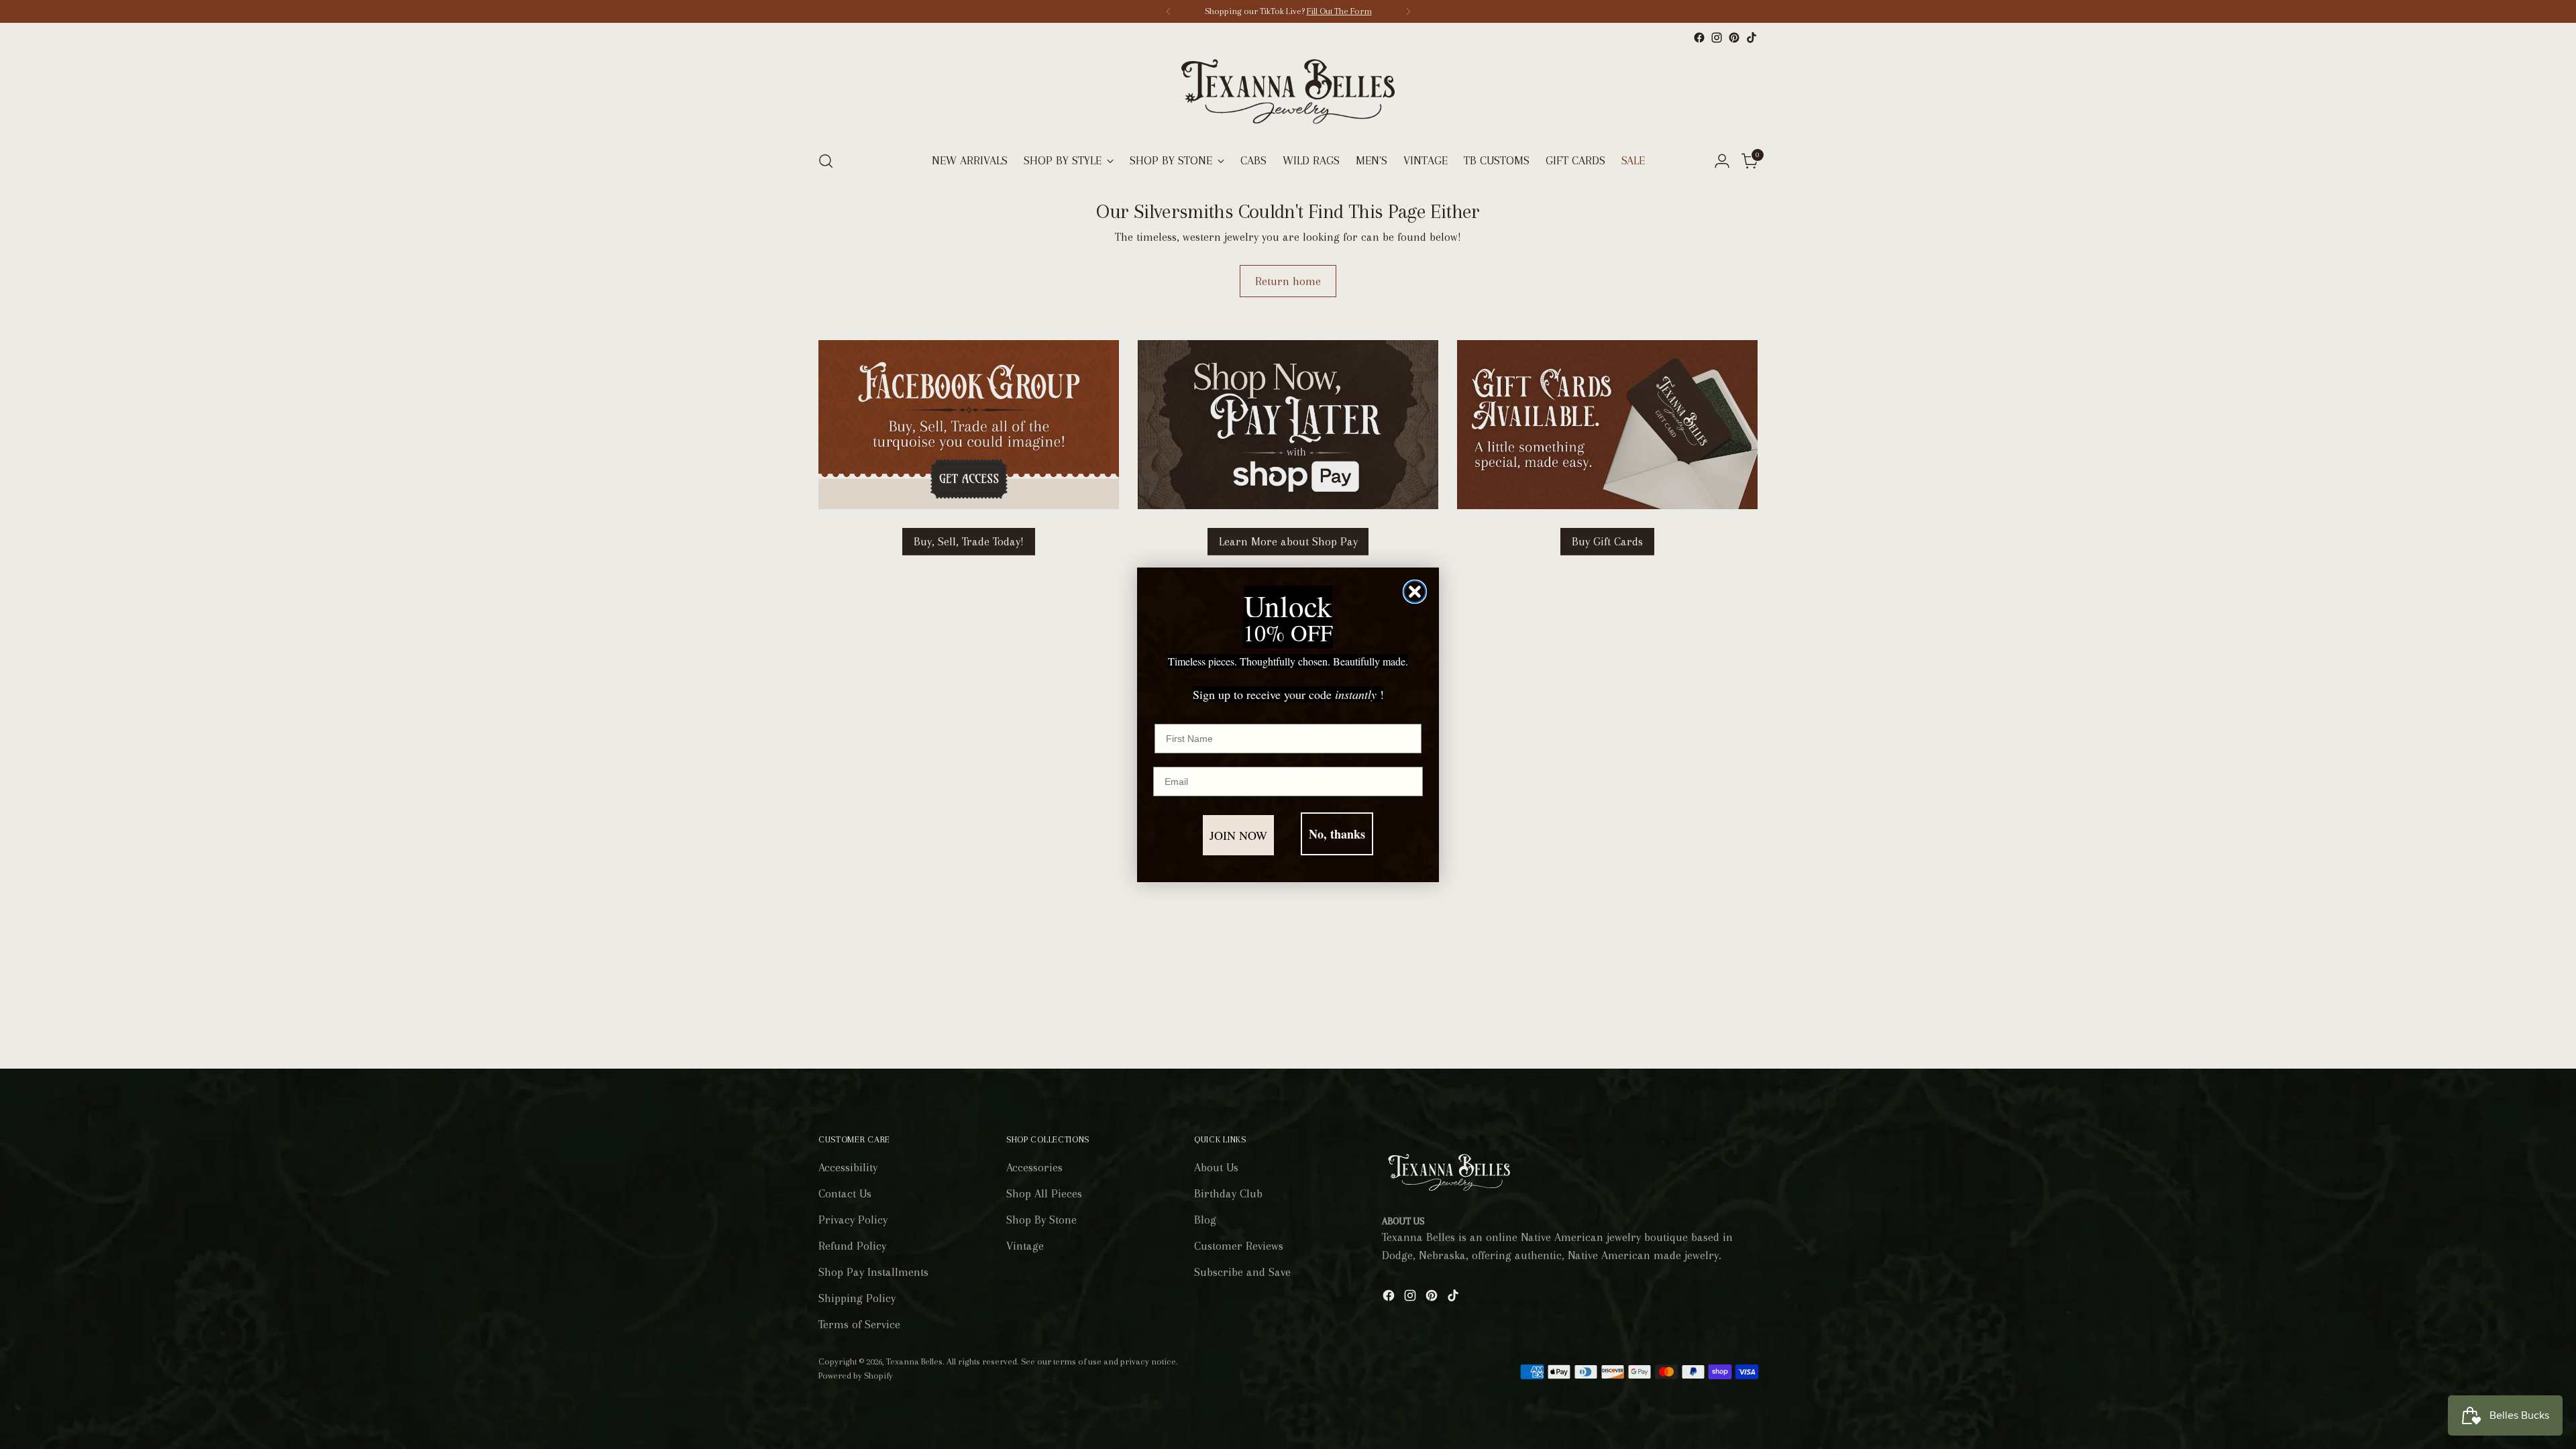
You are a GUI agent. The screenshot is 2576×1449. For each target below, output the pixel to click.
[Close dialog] (1415, 592)
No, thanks (1337, 834)
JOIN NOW (1238, 835)
